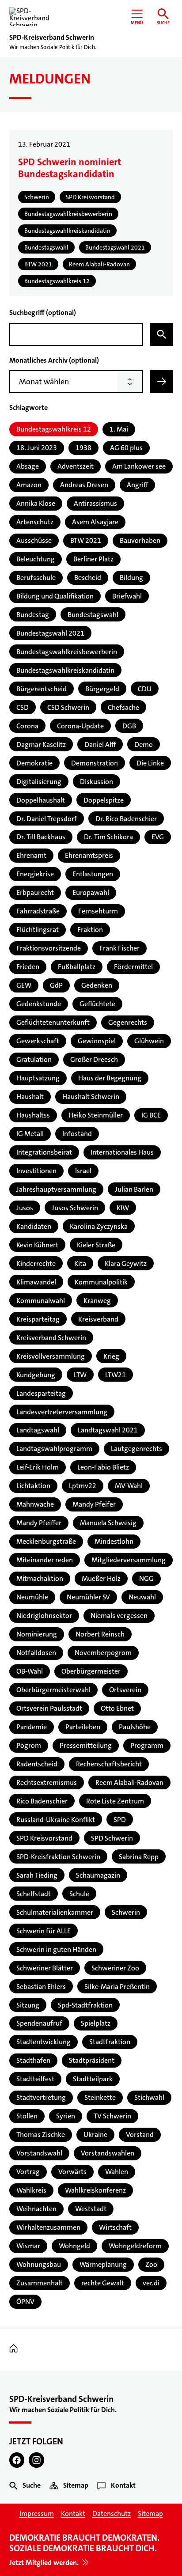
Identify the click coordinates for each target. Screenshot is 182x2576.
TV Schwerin (112, 2116)
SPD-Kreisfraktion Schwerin (58, 1857)
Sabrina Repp (139, 1857)
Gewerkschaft (38, 1041)
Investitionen (36, 1171)
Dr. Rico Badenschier (126, 819)
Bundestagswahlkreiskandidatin (65, 670)
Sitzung (28, 2005)
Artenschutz (35, 522)
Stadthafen (33, 2060)
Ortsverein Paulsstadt (49, 1708)
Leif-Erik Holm (38, 1467)
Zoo (151, 2264)
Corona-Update (80, 726)
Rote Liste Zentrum (115, 1801)
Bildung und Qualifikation (55, 596)
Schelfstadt (34, 1894)
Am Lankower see (139, 466)
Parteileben (83, 1727)
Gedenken (97, 985)
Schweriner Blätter (45, 1968)
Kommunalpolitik (101, 1282)
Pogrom (29, 1745)
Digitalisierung (39, 782)
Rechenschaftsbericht (109, 1764)
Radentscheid (37, 1764)
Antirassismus (95, 503)
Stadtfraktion (110, 2042)
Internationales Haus (122, 1152)
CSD (23, 707)
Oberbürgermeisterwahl (53, 1690)
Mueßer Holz (101, 1578)
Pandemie (32, 1727)
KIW (123, 1208)
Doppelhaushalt (41, 800)
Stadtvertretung (41, 2097)
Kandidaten (34, 1226)
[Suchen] (161, 334)
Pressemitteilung (86, 1745)
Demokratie (34, 763)
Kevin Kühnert (37, 1245)
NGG (146, 1578)
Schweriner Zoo (115, 1968)
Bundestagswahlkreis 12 (54, 429)
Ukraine (95, 2135)
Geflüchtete (97, 1004)
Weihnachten (36, 2209)
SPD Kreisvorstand (44, 1838)
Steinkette (100, 2097)
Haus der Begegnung (110, 1078)
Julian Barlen (134, 1189)
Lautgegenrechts (136, 1449)
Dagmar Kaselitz (41, 744)
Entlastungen (93, 874)
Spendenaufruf (39, 2023)
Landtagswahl (38, 1430)
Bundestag (33, 615)
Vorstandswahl (39, 2153)
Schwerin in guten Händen (56, 1949)
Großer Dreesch (94, 1059)
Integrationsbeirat (44, 1152)
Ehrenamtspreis (89, 855)
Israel (83, 1171)
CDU (145, 689)
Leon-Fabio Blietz (103, 1467)
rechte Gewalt (103, 2283)
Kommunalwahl (41, 1301)
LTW (80, 1375)
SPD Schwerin (112, 1838)
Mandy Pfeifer (94, 1504)
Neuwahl (142, 1597)
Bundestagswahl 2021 (50, 633)
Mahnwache (35, 1504)
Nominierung (37, 1634)
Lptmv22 (83, 1486)
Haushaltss (33, 1115)
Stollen (27, 2116)
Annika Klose (36, 503)
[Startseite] (16, 2349)
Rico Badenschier (42, 1801)
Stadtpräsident (92, 2060)
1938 (83, 448)
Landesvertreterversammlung (62, 1412)
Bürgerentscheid (42, 689)
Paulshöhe (135, 1727)
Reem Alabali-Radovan (129, 1782)
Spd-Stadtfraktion (85, 2005)
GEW (24, 985)
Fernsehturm (98, 911)
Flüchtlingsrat (38, 930)
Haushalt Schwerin (91, 1097)
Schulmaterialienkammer (55, 1912)
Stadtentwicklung (44, 2042)
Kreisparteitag (38, 1319)
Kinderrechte (36, 1263)
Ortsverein (125, 1690)
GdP (56, 985)
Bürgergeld (102, 689)
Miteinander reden (45, 1560)
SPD (120, 1820)
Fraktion (90, 930)
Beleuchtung (36, 559)
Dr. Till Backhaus (41, 837)
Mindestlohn (114, 1541)
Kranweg (97, 1301)
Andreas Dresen (84, 485)
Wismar (28, 2246)
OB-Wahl (30, 1671)
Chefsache (123, 707)
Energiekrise (35, 874)
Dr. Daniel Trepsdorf (47, 819)
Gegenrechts (128, 1022)
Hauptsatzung (38, 1078)
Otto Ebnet (117, 1708)
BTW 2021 (86, 540)
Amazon (29, 485)
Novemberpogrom (103, 1653)
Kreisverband (98, 1319)
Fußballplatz (77, 967)
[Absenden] (161, 382)
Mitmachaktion (40, 1578)
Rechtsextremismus (47, 1782)
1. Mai (119, 429)
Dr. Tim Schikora (108, 837)
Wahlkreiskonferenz (95, 2190)
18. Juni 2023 (37, 448)
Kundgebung (36, 1375)
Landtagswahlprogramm (54, 1449)
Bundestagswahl (93, 615)
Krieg (111, 1356)
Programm (147, 1745)
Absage (28, 466)
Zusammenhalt (40, 2283)
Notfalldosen (36, 1653)
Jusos (25, 1208)
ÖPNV (25, 2301)
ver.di (151, 2283)
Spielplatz (96, 2023)
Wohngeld (74, 2246)
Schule (79, 1894)
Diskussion (97, 782)
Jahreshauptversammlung (56, 1189)
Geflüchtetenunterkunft (53, 1022)
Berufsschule (36, 578)
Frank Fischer (119, 948)
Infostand (77, 1134)
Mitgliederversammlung (129, 1560)
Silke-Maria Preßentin (117, 1987)
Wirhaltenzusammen (48, 2227)
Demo (144, 744)
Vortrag (28, 2172)
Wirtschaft (115, 2227)
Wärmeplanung (103, 2264)
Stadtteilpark (93, 2079)
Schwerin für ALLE (44, 1931)
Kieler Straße (96, 1245)
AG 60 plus (126, 448)
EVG (158, 837)
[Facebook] (17, 2460)
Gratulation (34, 1059)
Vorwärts (72, 2172)
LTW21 (116, 1375)
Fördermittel (133, 967)
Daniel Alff (100, 744)
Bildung (131, 578)
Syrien (66, 2116)
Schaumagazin (98, 1875)
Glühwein (149, 1041)
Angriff (137, 485)
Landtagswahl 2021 (108, 1430)
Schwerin (126, 1912)
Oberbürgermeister (91, 1671)
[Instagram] (36, 2460)
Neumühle (32, 1597)
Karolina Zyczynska (99, 1226)
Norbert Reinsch (100, 1634)
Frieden (28, 967)
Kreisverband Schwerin (51, 1338)
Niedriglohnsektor (44, 1616)
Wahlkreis (31, 2190)
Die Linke (150, 763)
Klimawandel (36, 1282)
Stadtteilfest (35, 2079)
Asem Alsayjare (95, 522)
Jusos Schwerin (75, 1208)
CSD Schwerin (68, 707)
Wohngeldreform (135, 2246)
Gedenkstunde (39, 1004)
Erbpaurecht (35, 892)
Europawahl (91, 892)
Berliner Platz (93, 559)
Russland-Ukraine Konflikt (56, 1820)
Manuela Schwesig (108, 1523)
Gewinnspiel (97, 1041)
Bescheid (88, 578)
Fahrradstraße (38, 911)
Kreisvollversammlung (51, 1356)
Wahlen (117, 2172)
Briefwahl (127, 596)
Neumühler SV (88, 1597)
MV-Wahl (129, 1486)
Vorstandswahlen (108, 2153)
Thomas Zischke (41, 2135)
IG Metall (30, 1134)
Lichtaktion (33, 1486)
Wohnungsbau (39, 2264)
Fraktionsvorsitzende (49, 948)
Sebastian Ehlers (41, 1987)
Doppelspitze (104, 800)
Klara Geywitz (126, 1263)
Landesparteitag (41, 1393)
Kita (80, 1263)
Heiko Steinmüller (96, 1115)
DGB (129, 726)
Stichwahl (149, 2097)
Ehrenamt (31, 855)
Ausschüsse (34, 540)
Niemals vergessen (119, 1616)
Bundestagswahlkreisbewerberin (67, 652)
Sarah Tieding (37, 1875)
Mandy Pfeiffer (39, 1523)
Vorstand (140, 2135)
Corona (27, 726)
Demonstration (95, 763)
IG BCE (151, 1115)
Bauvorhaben (140, 540)
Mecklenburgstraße (46, 1541)
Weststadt (91, 2209)
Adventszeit (76, 466)
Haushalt (30, 1097)
